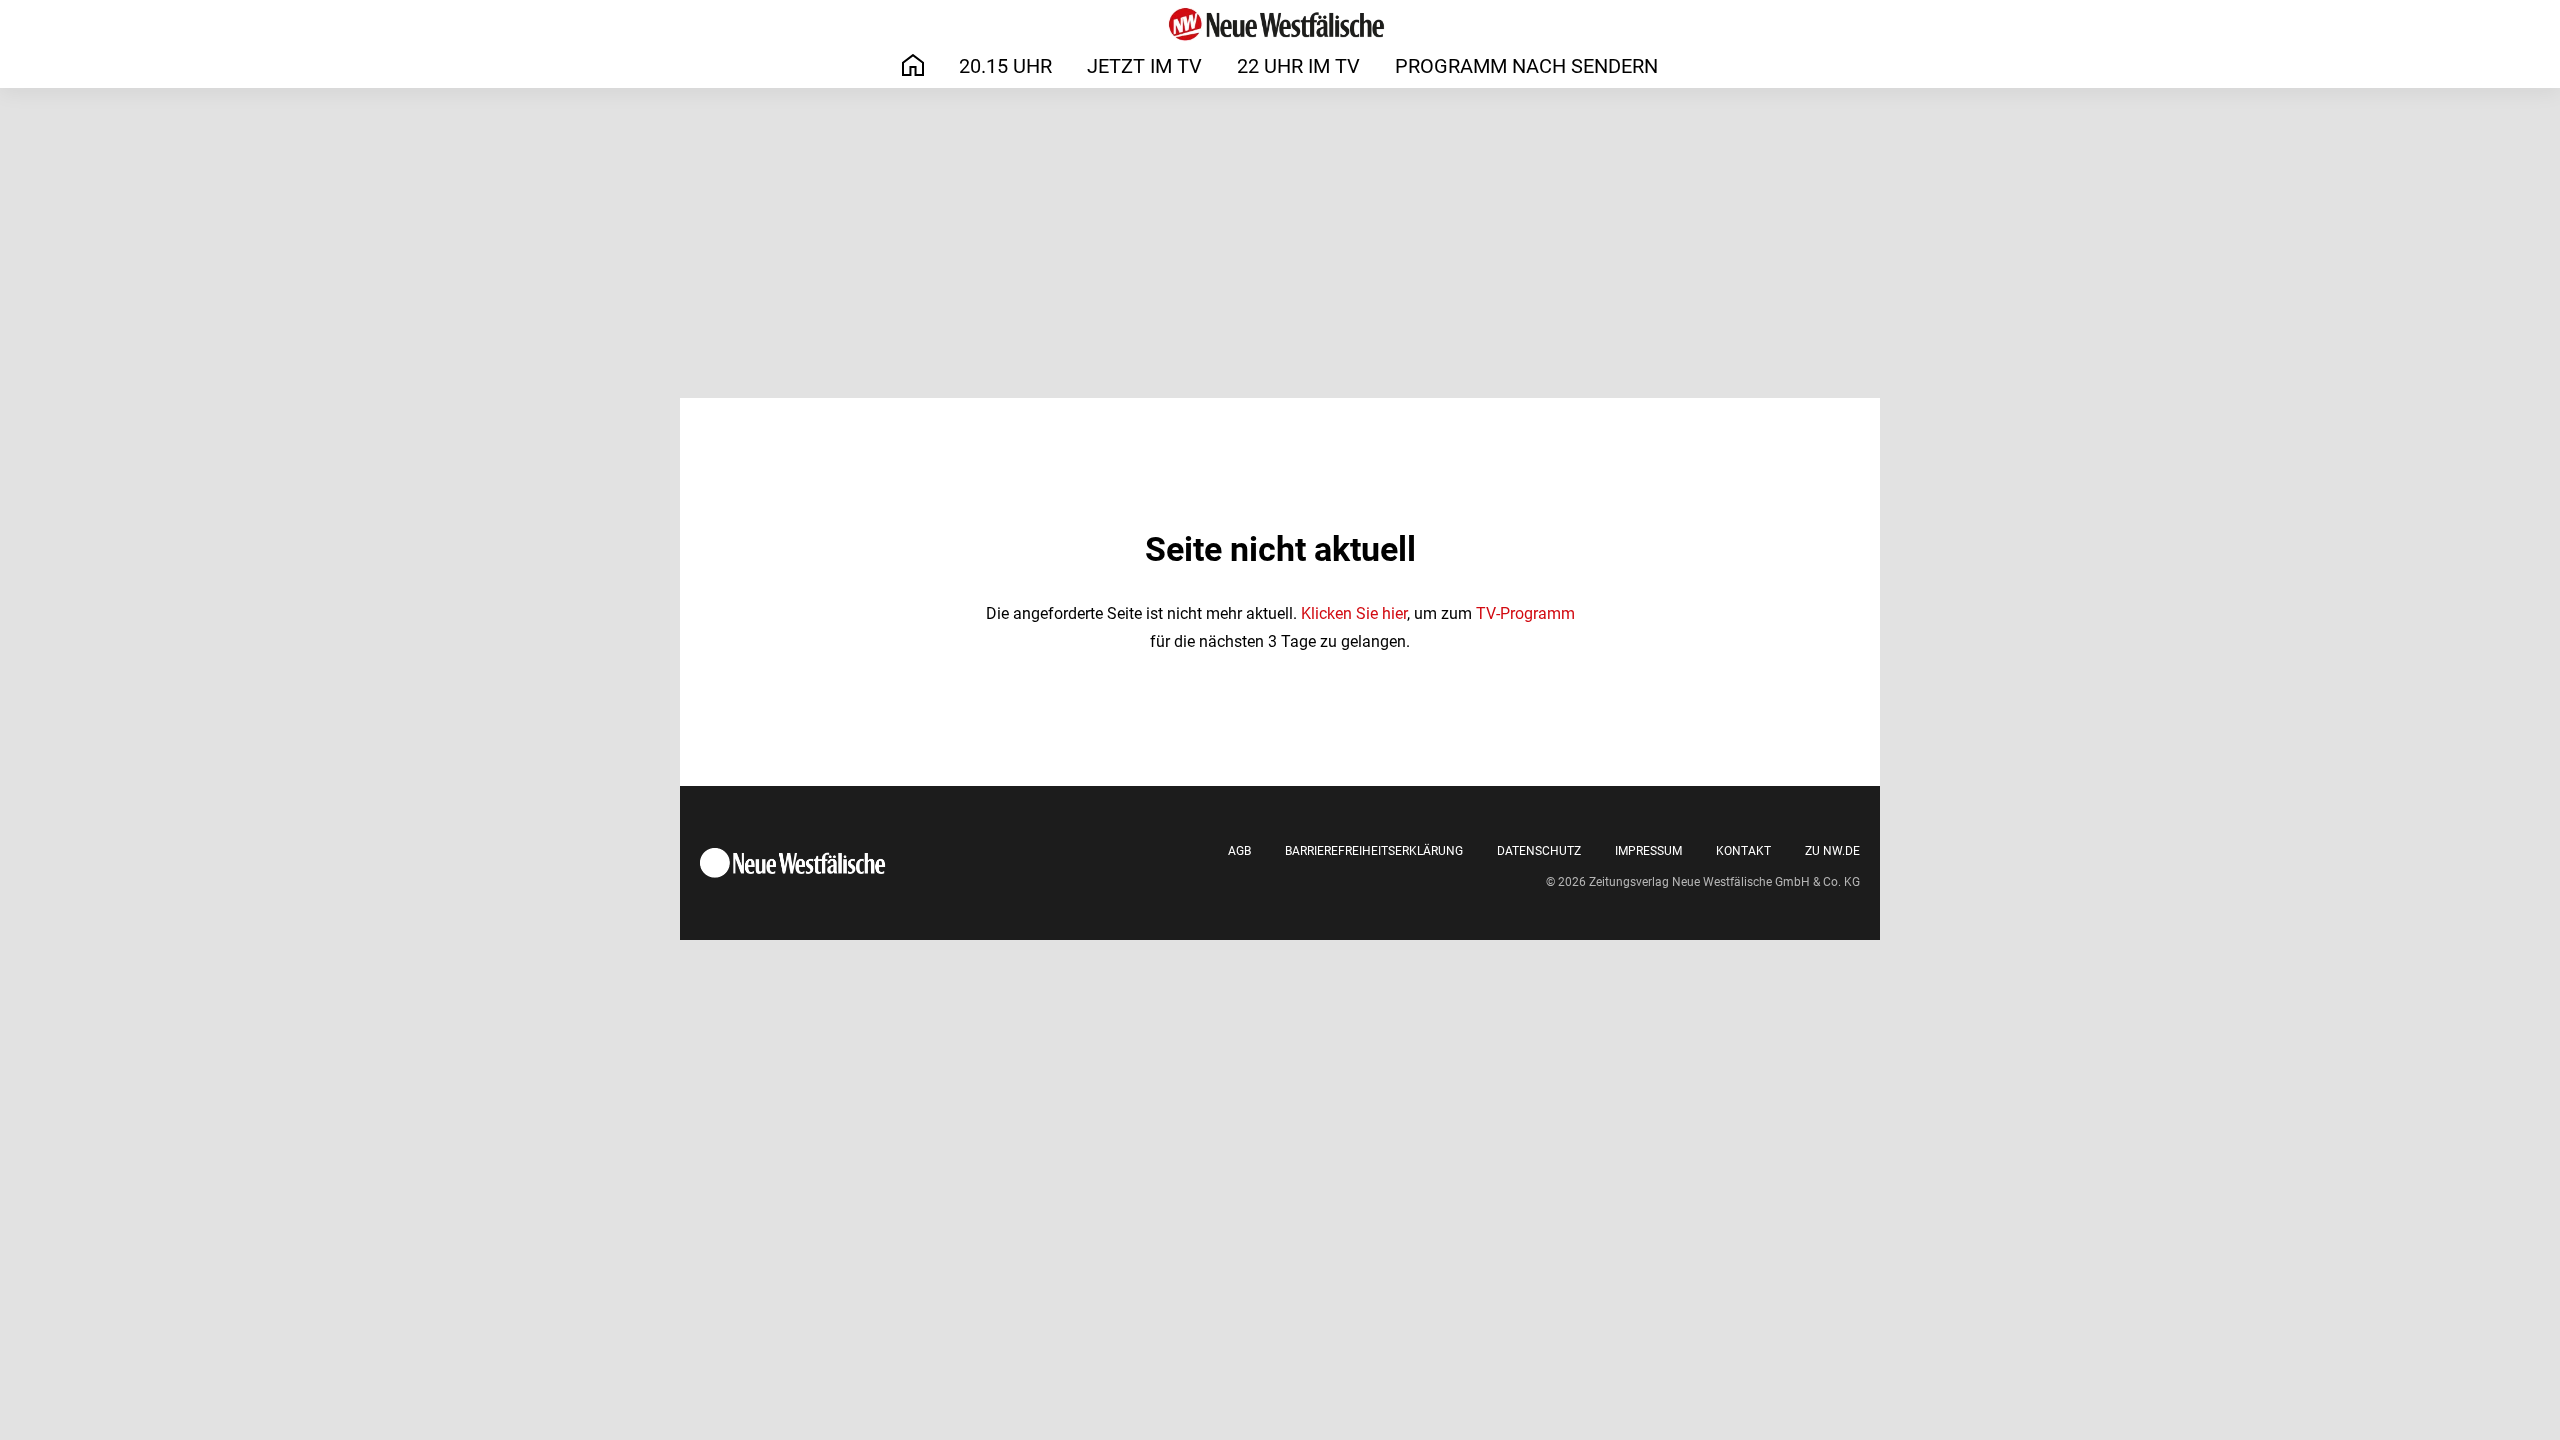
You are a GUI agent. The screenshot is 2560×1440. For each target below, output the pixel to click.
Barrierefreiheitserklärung (1374, 851)
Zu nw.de (1832, 851)
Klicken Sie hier (1354, 613)
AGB (1239, 851)
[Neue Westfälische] (1280, 24)
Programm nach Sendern (1526, 66)
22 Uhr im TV (1298, 66)
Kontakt (1743, 851)
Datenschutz (1539, 851)
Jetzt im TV (1144, 66)
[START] (913, 65)
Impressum (1648, 851)
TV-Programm (1525, 613)
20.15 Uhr (1005, 66)
